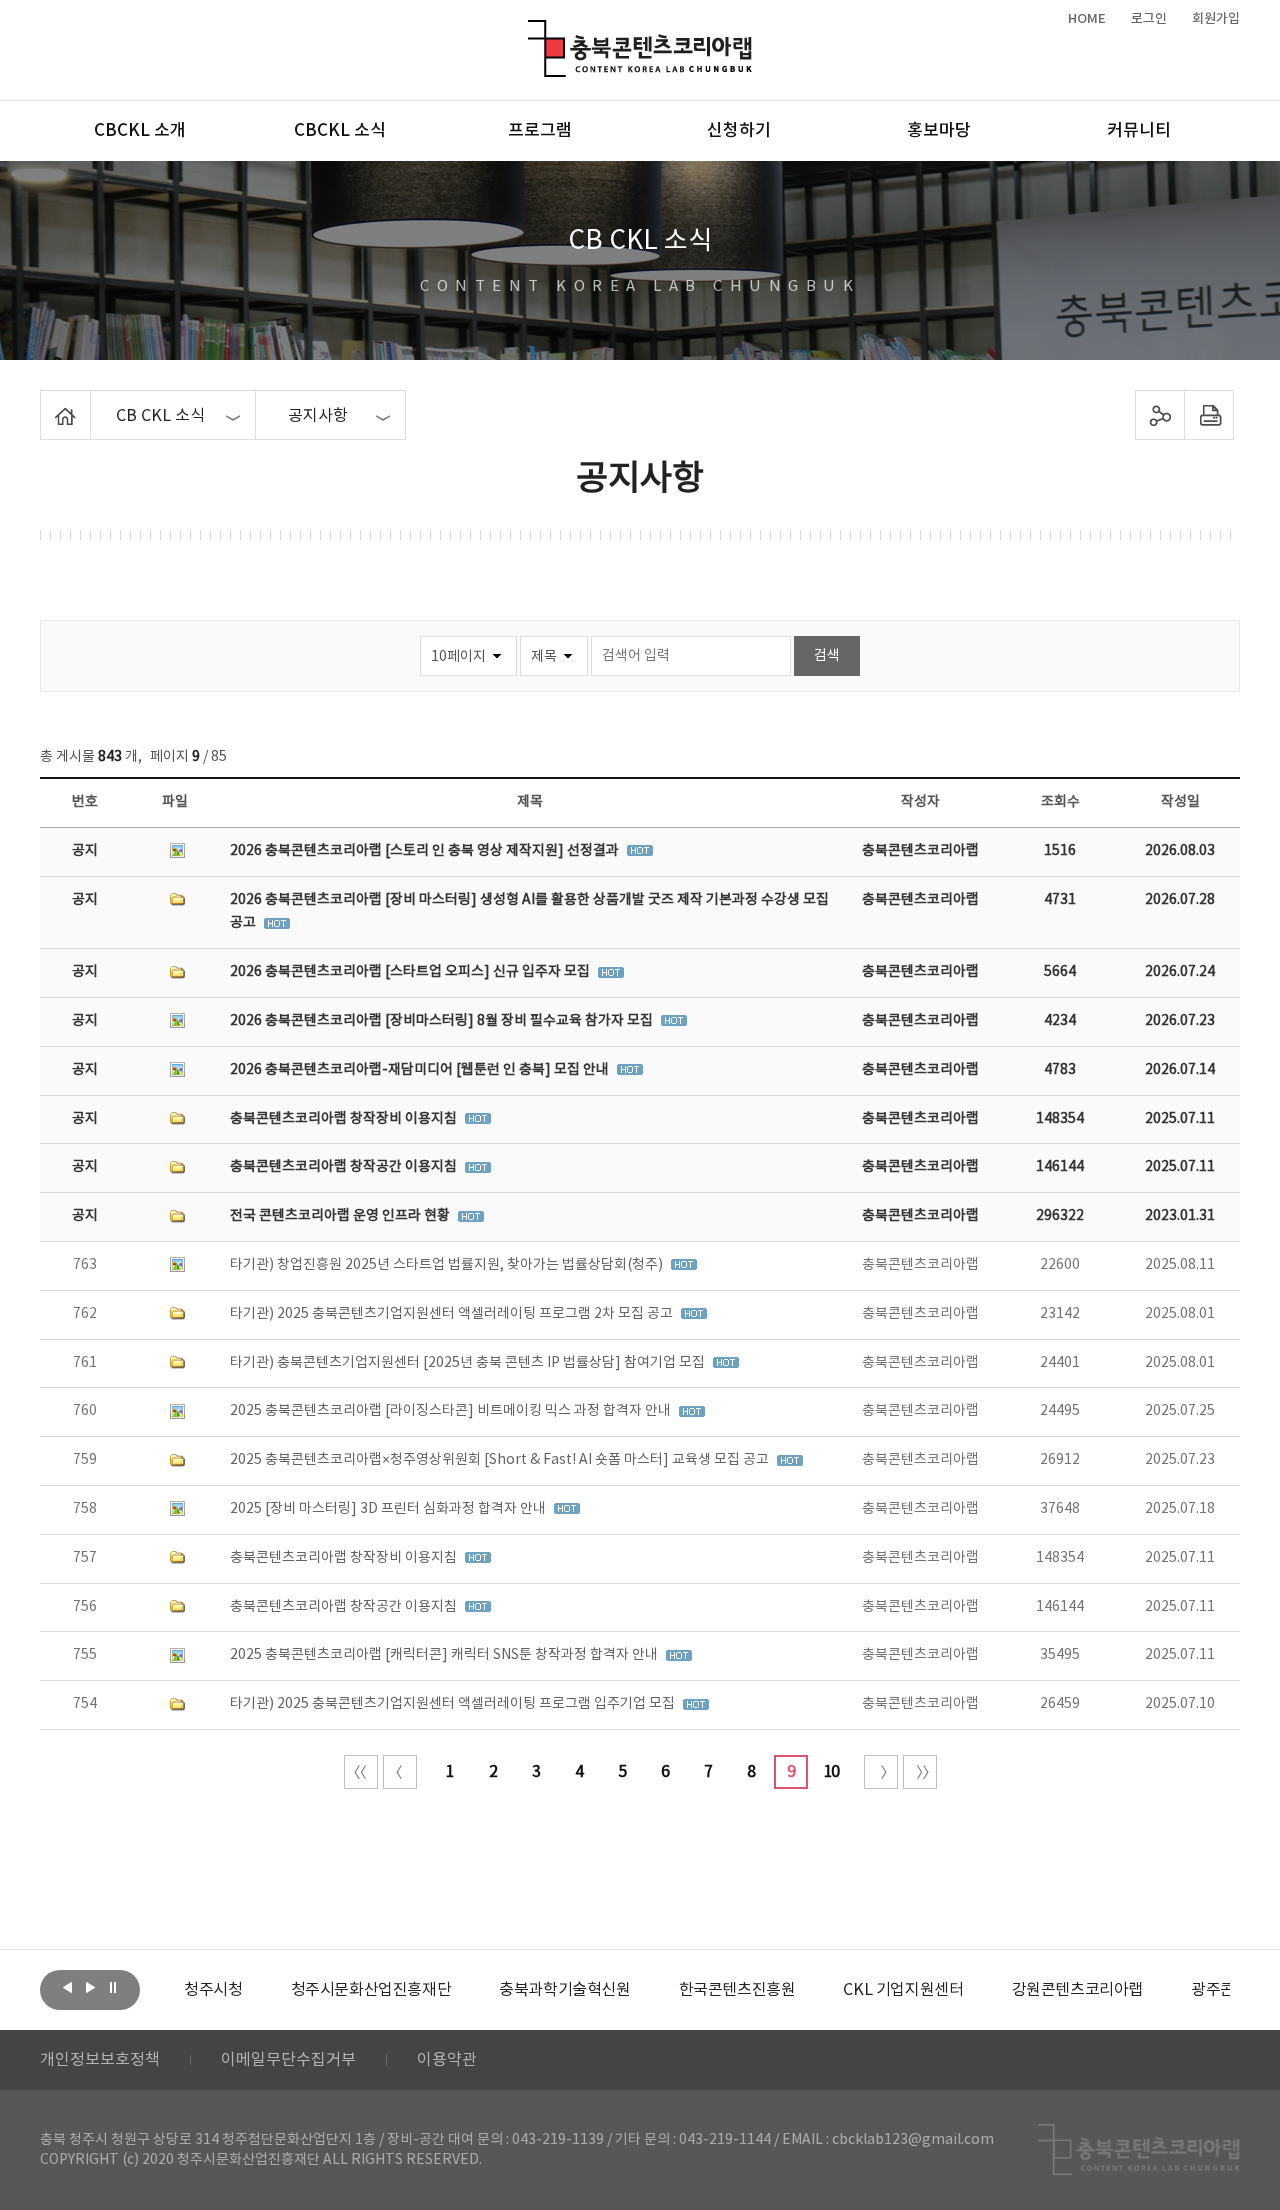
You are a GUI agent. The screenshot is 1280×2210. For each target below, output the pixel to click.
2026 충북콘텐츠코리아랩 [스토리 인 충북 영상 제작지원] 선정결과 (426, 851)
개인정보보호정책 (100, 2060)
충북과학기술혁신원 (564, 1990)
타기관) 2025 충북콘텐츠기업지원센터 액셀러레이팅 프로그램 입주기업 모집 (454, 1704)
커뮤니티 (1139, 131)
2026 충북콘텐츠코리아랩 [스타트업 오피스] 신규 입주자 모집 (411, 972)
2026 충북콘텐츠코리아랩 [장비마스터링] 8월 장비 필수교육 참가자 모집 (443, 1021)
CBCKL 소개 (140, 131)
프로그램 (540, 131)
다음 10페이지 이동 (881, 1772)
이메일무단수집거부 (288, 2060)
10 (831, 1772)
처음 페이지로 (361, 1772)
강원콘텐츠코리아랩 (1077, 1990)
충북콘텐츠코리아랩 (532, 31)
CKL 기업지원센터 (903, 1990)
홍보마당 (939, 131)
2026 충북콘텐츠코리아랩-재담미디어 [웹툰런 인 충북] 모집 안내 (421, 1070)
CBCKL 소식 (340, 131)
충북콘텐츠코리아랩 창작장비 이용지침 (345, 1119)
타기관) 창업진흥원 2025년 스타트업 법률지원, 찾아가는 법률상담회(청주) (448, 1265)
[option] (213, 1990)
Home (45, 402)
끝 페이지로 (920, 1772)
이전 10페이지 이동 (400, 1772)
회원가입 (1216, 19)
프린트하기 (1209, 415)
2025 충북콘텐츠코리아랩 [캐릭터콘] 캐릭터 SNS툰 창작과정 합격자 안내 (445, 1655)
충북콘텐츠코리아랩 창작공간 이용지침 (345, 1167)
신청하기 (739, 131)
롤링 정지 (113, 1988)
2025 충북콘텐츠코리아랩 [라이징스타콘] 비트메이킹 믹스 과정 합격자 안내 (452, 1411)
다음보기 (90, 1988)
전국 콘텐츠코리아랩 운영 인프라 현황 (341, 1216)
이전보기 (67, 1988)
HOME (1087, 19)
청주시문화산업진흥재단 (371, 1990)
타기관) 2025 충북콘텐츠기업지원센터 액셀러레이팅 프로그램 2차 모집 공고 (453, 1314)
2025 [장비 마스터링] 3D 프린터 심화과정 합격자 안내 (389, 1509)
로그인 (1149, 19)
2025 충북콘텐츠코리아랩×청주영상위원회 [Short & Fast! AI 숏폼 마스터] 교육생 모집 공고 (501, 1460)
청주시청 (213, 1990)
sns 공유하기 (1160, 415)
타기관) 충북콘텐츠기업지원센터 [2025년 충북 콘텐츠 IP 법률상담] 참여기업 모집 (469, 1363)
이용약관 (447, 2060)
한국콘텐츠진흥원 (737, 1990)
